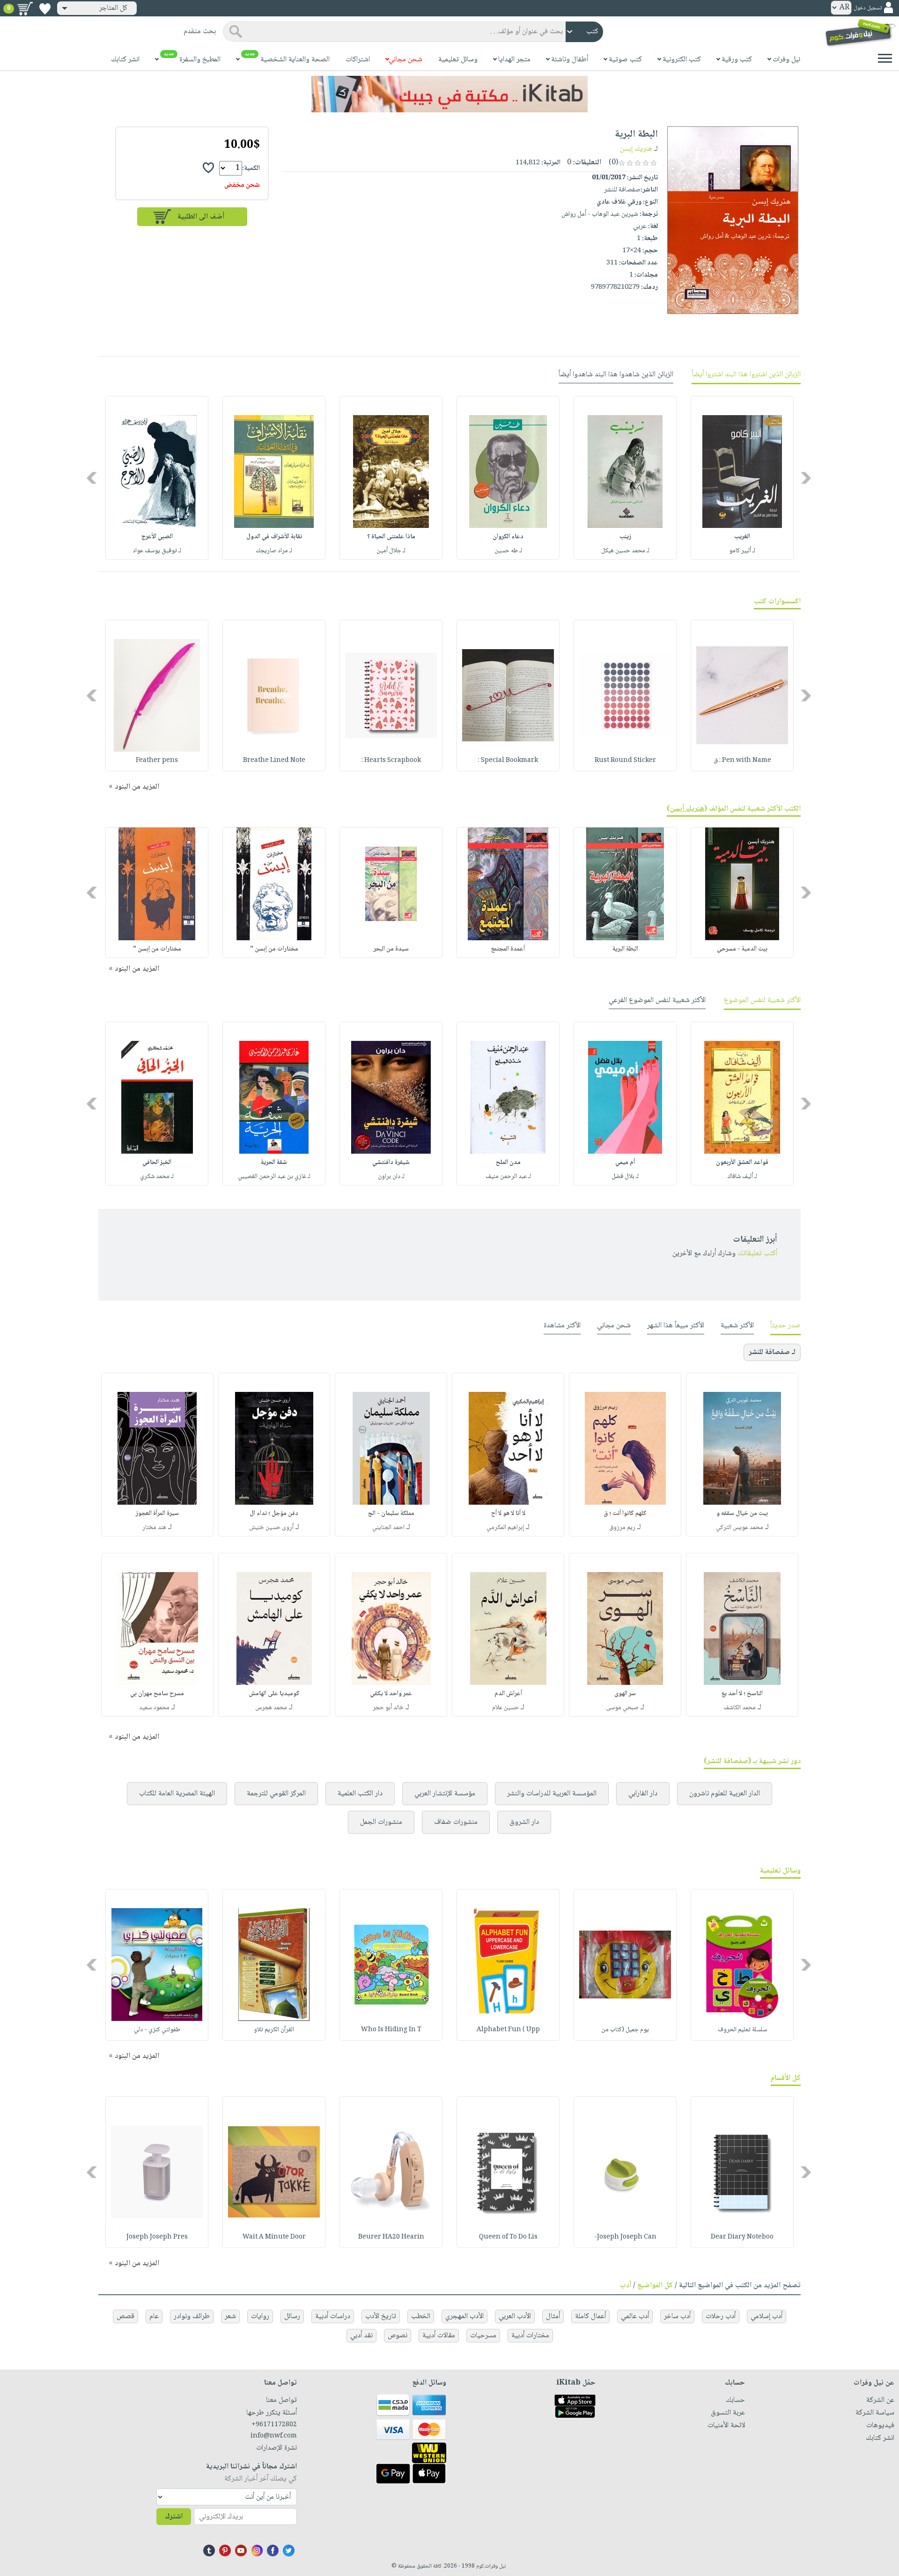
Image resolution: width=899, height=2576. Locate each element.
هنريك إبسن (636, 149)
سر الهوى (625, 1694)
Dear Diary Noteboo (742, 2237)
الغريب (742, 537)
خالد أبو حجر (388, 1708)
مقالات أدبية (439, 2336)
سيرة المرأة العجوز (157, 1514)
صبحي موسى (622, 1708)
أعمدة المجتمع (508, 949)
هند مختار (154, 1528)
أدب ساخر (677, 2316)
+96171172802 (274, 2425)
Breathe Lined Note (274, 761)
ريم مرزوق (622, 1528)
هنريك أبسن (687, 809)
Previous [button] (807, 478)
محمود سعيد (154, 1708)
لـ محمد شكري (157, 1177)
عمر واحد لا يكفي (391, 1694)
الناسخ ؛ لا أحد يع (742, 1694)
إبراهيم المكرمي (505, 1528)
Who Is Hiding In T (391, 2030)
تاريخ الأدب (381, 2316)
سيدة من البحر (391, 949)
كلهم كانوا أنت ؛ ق (625, 1514)
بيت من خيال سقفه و (742, 1514)
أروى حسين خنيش (271, 1528)
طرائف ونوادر (192, 2316)
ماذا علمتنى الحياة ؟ (391, 537)
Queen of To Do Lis (508, 2237)
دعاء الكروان (508, 537)
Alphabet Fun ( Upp (508, 2030)
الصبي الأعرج (157, 537)
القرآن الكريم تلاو (274, 2030)
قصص (125, 2316)
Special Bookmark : (508, 761)
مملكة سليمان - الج (391, 1514)
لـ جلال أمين (391, 551)
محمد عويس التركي (740, 1528)
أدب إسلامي (766, 2316)
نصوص (398, 2336)
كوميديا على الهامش (274, 1694)
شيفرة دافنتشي (391, 1163)
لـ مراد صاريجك (274, 551)
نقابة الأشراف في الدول (274, 537)
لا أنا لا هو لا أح (508, 1514)
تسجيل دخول (868, 8)
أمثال (553, 2316)
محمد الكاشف (740, 1708)
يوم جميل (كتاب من (625, 2030)
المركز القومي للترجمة (276, 1794)
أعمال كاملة (590, 2316)
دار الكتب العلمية (360, 1794)
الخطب (421, 2316)
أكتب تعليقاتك (757, 1254)
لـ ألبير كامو (742, 551)
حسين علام (505, 1708)
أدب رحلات (721, 2316)
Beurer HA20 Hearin (391, 2237)
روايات (260, 2316)
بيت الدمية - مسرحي (742, 949)
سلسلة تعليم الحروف (742, 2030)
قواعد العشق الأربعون (742, 1163)
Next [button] (92, 478)
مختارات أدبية (530, 2336)
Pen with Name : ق (742, 761)
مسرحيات (483, 2336)
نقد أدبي (361, 2336)
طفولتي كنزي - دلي (157, 2030)
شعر (230, 2316)
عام (154, 2316)
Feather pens (157, 761)
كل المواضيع (655, 2286)
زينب (625, 537)
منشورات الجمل (381, 1822)
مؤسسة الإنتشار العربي (445, 1794)
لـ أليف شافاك (742, 1177)
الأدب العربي (515, 2316)
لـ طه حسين (508, 551)
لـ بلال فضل (625, 1177)
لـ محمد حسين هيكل (625, 551)
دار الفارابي (643, 1794)
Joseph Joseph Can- (625, 2237)
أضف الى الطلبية (201, 217)
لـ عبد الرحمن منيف (508, 1177)
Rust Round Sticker (625, 761)
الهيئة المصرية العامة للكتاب (177, 1794)
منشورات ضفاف (456, 1822)
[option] (742, 478)
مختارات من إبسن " (274, 949)
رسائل (292, 2316)
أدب (626, 2286)
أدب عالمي (635, 2316)
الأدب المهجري (464, 2316)
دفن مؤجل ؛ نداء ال (274, 1514)
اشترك (174, 2517)
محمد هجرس (271, 1708)
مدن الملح (508, 1163)
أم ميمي (625, 1163)
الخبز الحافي (157, 1163)
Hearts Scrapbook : (391, 761)
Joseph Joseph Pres (157, 2237)
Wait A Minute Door (274, 2237)
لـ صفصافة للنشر (772, 1352)
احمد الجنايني (388, 1528)
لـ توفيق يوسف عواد (157, 551)
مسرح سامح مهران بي (157, 1694)
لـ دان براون (391, 1177)
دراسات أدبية (333, 2316)
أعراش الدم (508, 1694)
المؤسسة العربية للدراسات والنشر (552, 1794)
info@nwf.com (274, 2436)
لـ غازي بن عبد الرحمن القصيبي (274, 1177)
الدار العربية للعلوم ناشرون (725, 1794)
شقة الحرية (274, 1163)
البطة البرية (625, 949)
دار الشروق (524, 1822)
